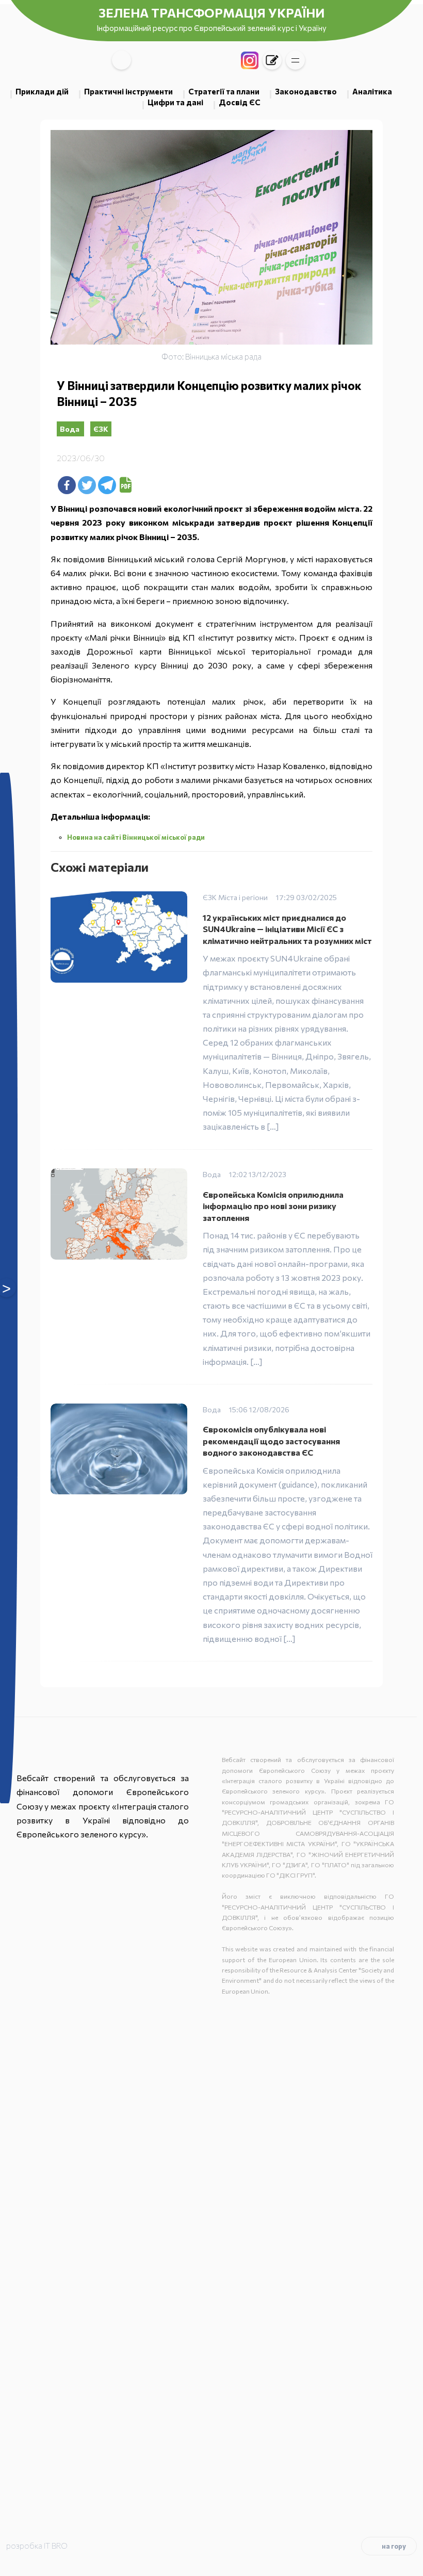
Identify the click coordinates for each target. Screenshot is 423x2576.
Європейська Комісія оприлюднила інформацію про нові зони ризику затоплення (273, 1206)
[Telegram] (107, 485)
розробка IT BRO (37, 2546)
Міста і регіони (243, 897)
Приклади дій (42, 91)
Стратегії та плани (224, 91)
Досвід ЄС (240, 102)
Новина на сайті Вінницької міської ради (136, 837)
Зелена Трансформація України (211, 13)
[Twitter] (87, 485)
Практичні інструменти (128, 91)
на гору (394, 2546)
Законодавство (306, 91)
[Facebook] (67, 485)
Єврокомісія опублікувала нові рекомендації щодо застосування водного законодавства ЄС (271, 1441)
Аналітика (372, 91)
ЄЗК (101, 429)
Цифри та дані (175, 102)
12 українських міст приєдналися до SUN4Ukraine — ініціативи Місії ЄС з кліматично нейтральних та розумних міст (287, 929)
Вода (70, 429)
